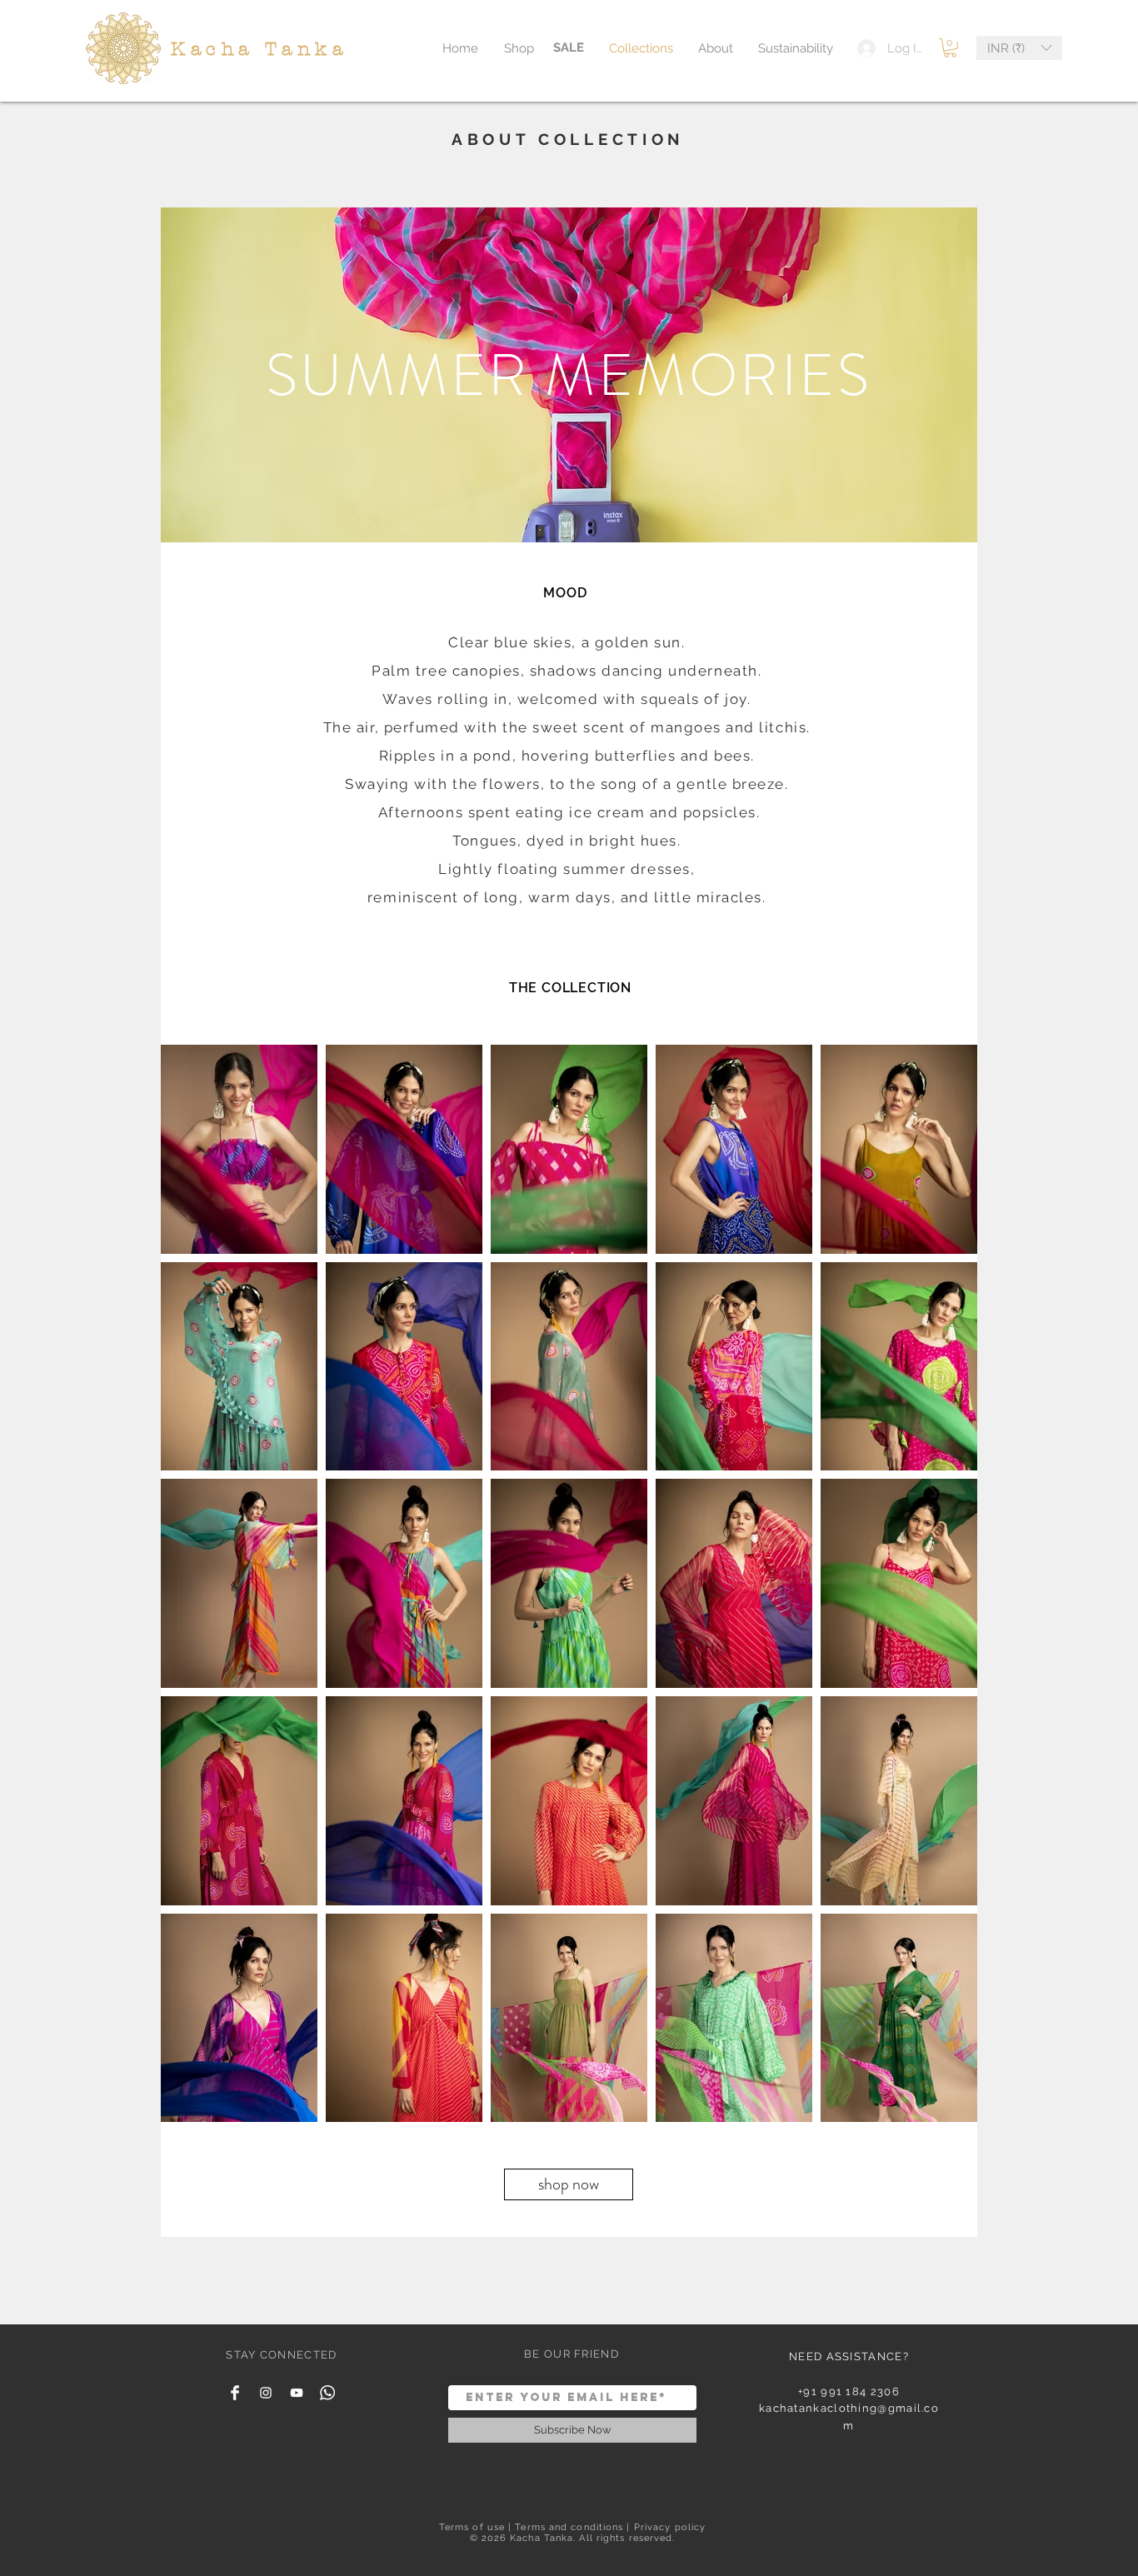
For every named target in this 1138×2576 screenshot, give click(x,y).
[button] (950, 48)
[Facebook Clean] (235, 2393)
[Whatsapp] (327, 2393)
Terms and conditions (569, 2527)
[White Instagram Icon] (266, 2393)
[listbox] (1019, 48)
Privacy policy (670, 2527)
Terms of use (472, 2527)
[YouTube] (297, 2393)
